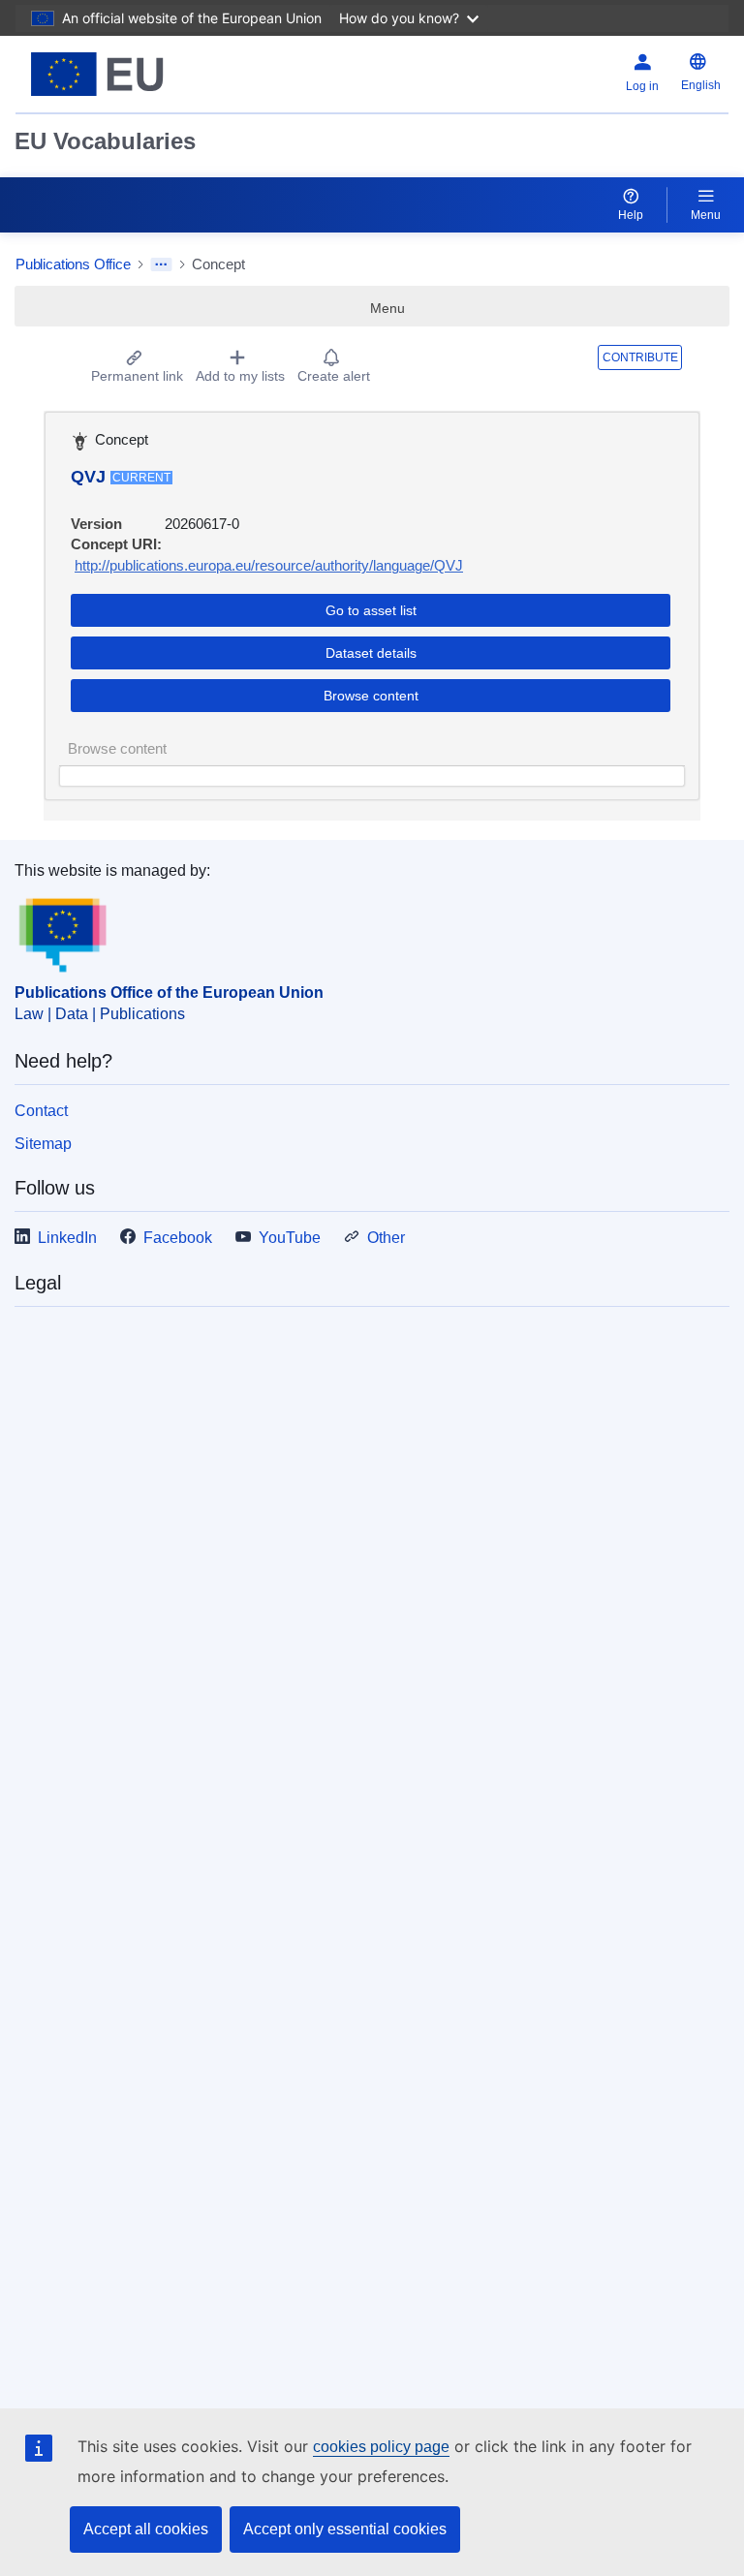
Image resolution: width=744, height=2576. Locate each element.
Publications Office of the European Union (169, 993)
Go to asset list (371, 610)
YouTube (290, 1238)
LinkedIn (67, 1238)
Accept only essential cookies (345, 2529)
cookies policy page (381, 2447)
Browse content (371, 696)
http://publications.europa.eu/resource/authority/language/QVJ (269, 565)
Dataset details (371, 653)
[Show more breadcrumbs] (161, 264)
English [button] (701, 85)
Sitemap (43, 1144)
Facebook (178, 1238)
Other (386, 1238)
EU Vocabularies (105, 141)
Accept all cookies (146, 2529)
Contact (41, 1111)
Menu (706, 215)
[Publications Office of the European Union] (140, 74)
